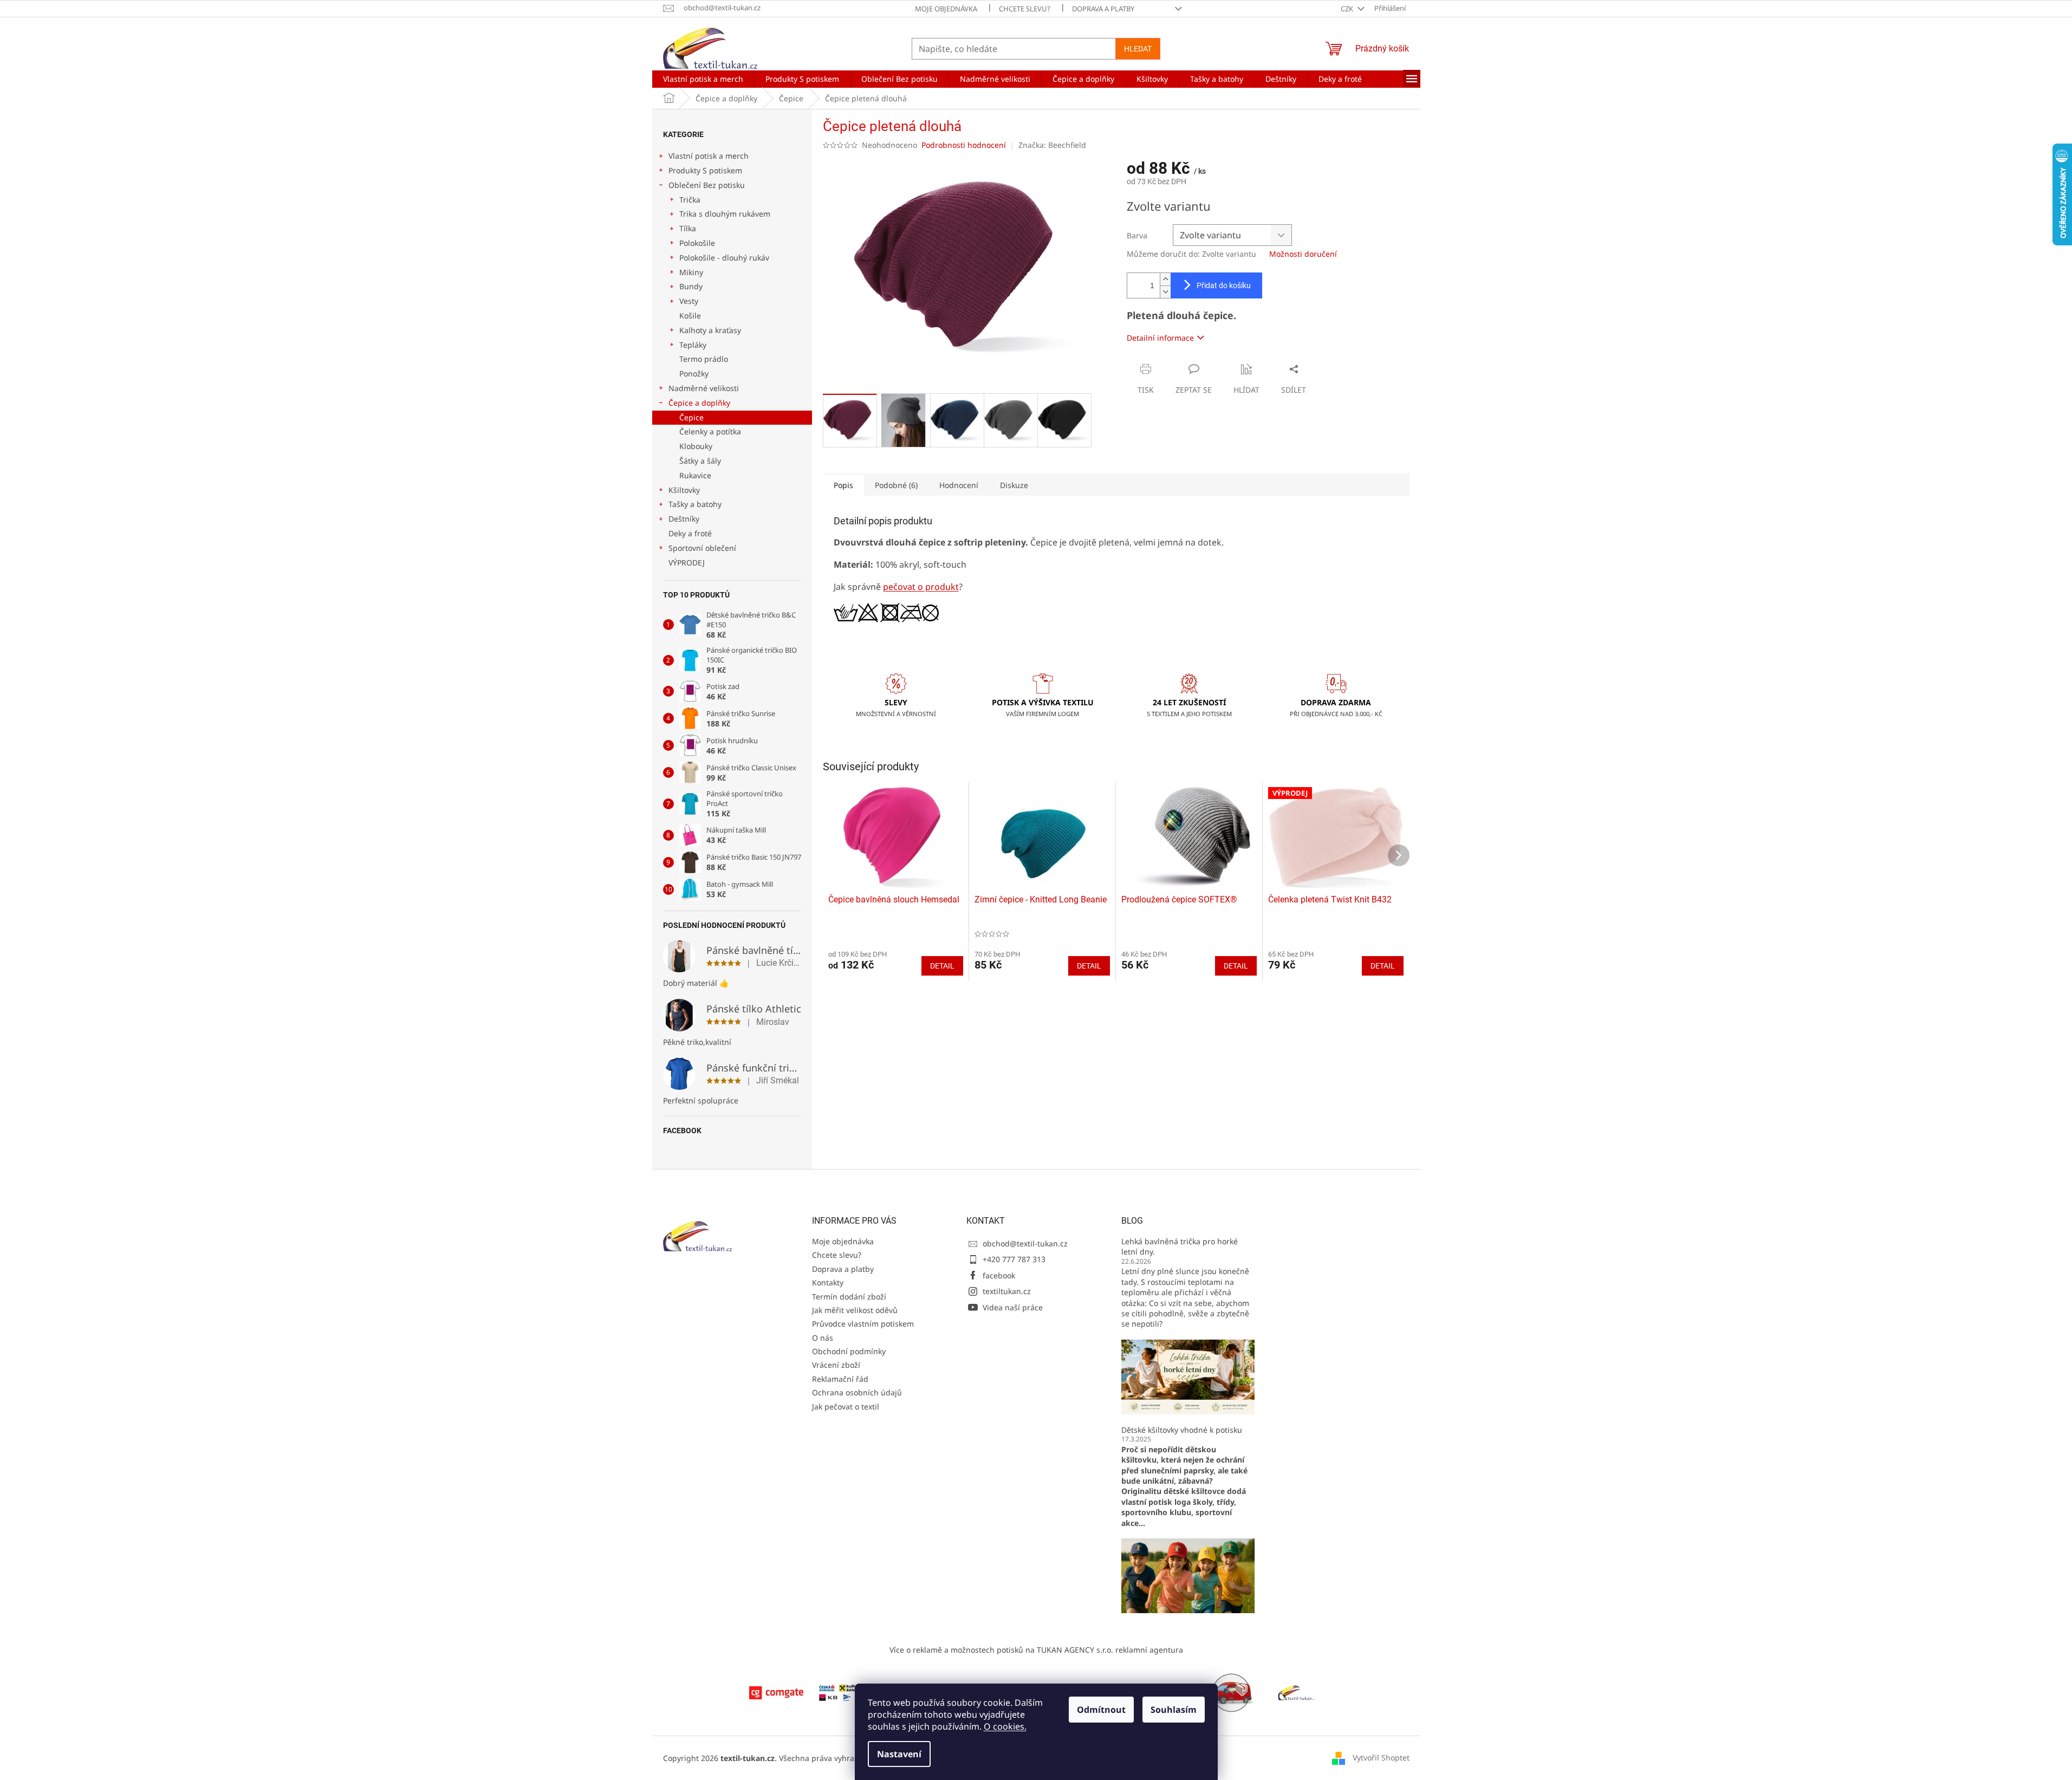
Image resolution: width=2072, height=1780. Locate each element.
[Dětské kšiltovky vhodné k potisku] (1188, 1575)
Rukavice (695, 475)
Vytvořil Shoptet (1381, 1758)
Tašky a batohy (695, 504)
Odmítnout (1101, 1710)
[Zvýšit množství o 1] (1165, 279)
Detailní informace (1160, 338)
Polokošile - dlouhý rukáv (724, 258)
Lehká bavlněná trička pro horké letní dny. (1180, 1246)
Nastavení (899, 1754)
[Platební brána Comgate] (776, 1692)
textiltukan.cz (1007, 1291)
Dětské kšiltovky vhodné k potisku (1182, 1430)
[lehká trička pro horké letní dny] (1188, 1376)
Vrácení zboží (836, 1365)
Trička (690, 200)
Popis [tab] (843, 485)
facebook (999, 1275)
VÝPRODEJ (687, 563)
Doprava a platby (1103, 9)
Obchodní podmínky (849, 1351)
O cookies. (1005, 1726)
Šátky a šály (700, 461)
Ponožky (694, 373)
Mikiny (691, 272)
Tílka (688, 228)
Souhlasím (1174, 1710)
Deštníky (684, 519)
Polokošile (697, 243)
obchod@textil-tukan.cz (1025, 1243)
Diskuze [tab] (1014, 485)
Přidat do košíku (1224, 285)
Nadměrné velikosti (704, 388)
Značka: (1052, 145)
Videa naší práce (1013, 1307)
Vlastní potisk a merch (709, 156)
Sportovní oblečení (702, 548)
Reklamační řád (840, 1379)
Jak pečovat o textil (846, 1407)
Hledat (1138, 49)
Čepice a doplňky (699, 403)
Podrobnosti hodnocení (964, 145)
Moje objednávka (946, 9)
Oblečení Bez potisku (707, 185)
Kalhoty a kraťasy (710, 330)
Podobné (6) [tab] (896, 485)
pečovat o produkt (921, 587)
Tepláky (693, 345)
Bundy (691, 286)
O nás (823, 1338)
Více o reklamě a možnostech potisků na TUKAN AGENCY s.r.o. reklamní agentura (1036, 1650)
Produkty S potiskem (705, 170)
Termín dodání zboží (849, 1297)
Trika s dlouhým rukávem (725, 214)
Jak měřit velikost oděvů (855, 1310)
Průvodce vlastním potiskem (863, 1324)
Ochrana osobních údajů (857, 1392)
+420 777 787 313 (1014, 1259)
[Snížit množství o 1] (1165, 292)
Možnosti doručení (1303, 254)
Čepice (691, 417)
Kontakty (828, 1282)
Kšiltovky (684, 490)
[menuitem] (703, 79)
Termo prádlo (704, 359)
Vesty (689, 301)
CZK (1348, 9)
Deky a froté (690, 533)
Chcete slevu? (1025, 9)
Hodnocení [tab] (959, 485)
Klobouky (696, 446)
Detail (942, 966)
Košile (690, 316)
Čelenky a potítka (710, 431)
